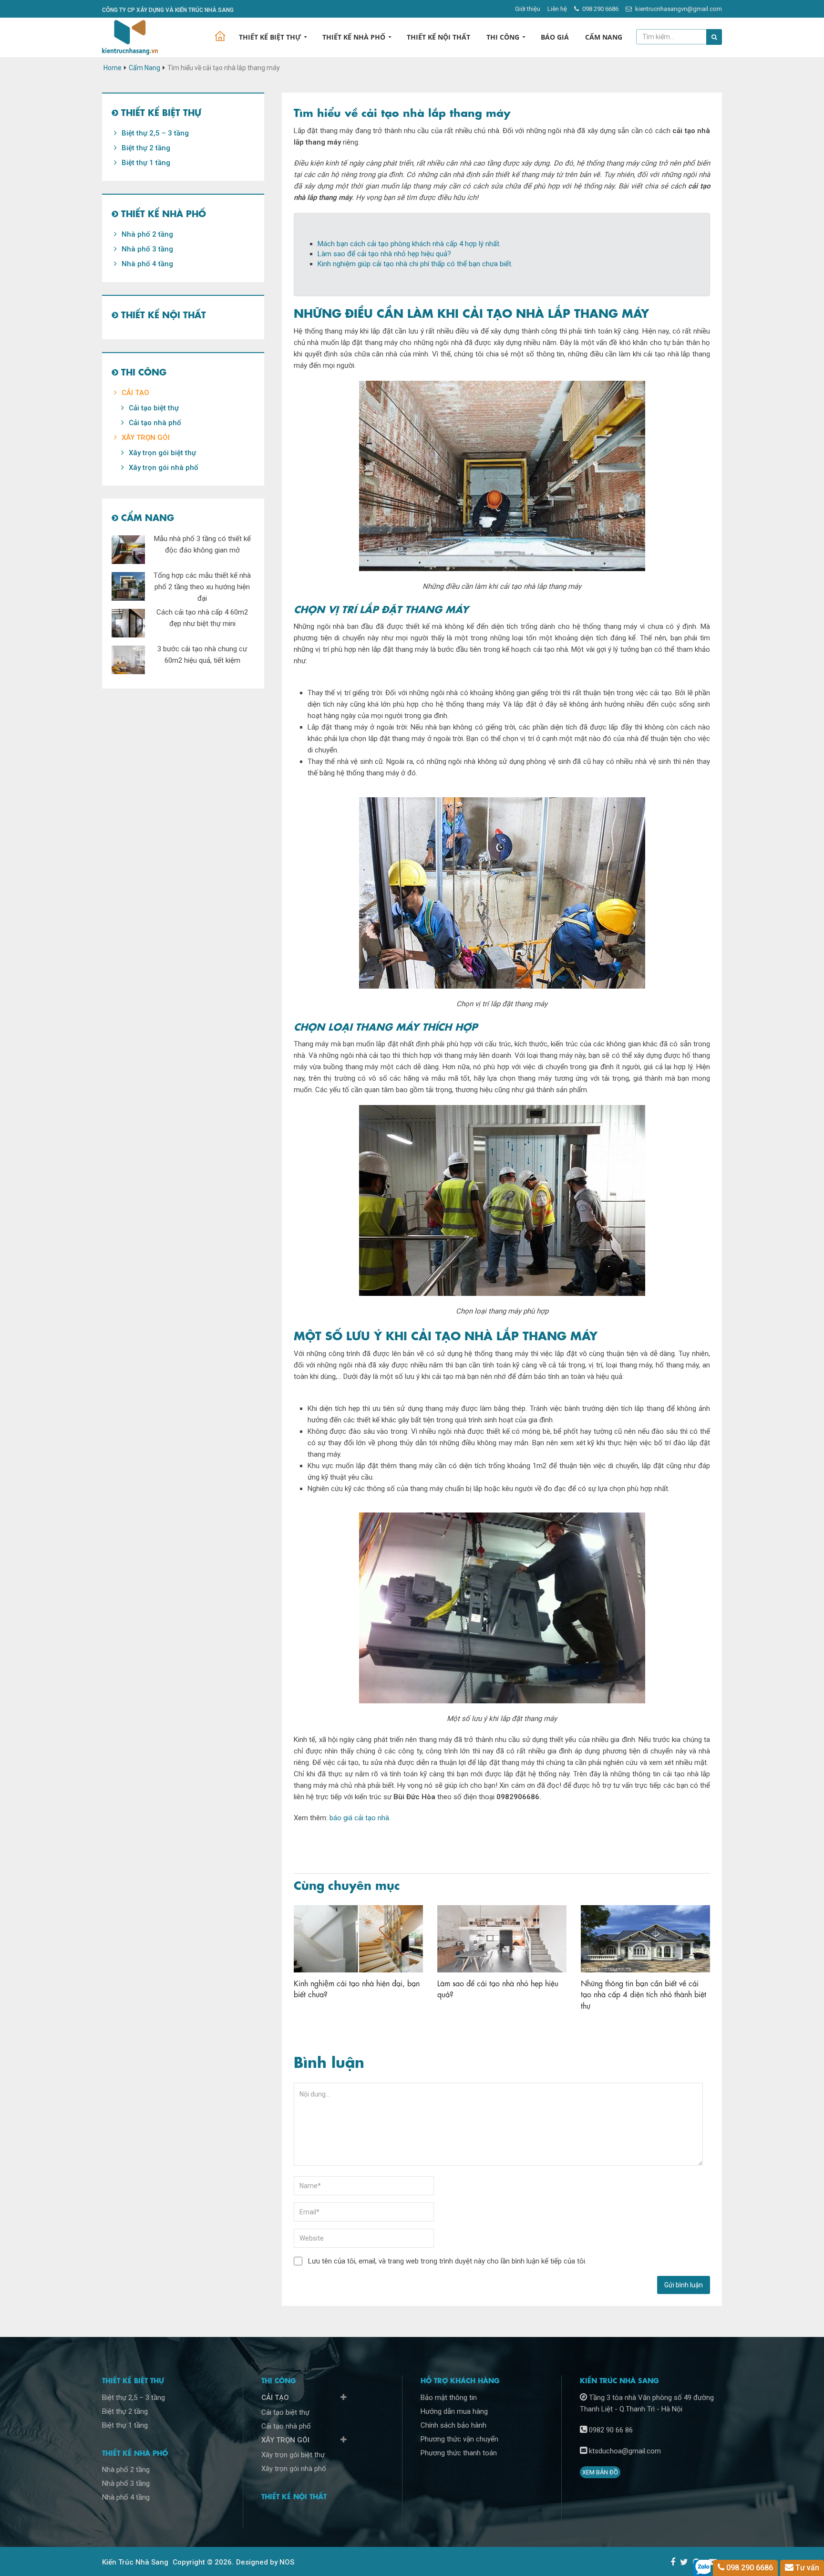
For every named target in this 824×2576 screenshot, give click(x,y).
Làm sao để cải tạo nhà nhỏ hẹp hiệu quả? (384, 254)
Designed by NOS (265, 2562)
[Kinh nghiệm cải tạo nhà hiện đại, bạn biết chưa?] (358, 1939)
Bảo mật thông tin (449, 2398)
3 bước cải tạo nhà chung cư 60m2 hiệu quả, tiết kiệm (202, 655)
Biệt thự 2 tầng (146, 148)
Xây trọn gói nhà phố (164, 468)
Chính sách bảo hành (453, 2425)
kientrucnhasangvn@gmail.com (678, 9)
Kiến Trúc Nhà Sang (135, 2562)
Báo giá (555, 37)
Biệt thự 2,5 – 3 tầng (155, 133)
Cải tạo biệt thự (154, 408)
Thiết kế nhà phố (354, 37)
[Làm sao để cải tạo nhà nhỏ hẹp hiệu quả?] (502, 1939)
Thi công (503, 37)
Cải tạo (135, 393)
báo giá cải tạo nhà (359, 1818)
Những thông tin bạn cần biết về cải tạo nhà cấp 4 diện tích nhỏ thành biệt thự (644, 1994)
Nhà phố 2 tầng (147, 234)
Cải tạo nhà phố (155, 423)
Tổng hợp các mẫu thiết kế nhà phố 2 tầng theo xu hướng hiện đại (202, 587)
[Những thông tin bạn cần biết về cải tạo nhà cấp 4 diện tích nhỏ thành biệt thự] (645, 1939)
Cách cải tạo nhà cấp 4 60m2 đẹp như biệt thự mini (202, 618)
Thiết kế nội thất (438, 37)
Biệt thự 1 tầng (146, 163)
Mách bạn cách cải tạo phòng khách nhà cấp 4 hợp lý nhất (408, 244)
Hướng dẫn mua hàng (454, 2411)
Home (113, 68)
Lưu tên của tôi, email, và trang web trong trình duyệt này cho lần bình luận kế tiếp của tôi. (447, 2261)
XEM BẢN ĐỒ (600, 2472)
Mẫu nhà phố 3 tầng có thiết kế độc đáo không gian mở (202, 544)
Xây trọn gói (146, 438)
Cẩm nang (604, 37)
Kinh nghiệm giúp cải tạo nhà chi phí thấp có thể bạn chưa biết (414, 264)
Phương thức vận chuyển (459, 2439)
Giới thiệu (528, 9)
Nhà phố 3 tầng (147, 249)
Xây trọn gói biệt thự (162, 453)
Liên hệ (557, 9)
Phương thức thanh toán (459, 2453)
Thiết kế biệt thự (270, 37)
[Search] (714, 37)
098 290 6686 (600, 9)
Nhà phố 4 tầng (147, 264)
